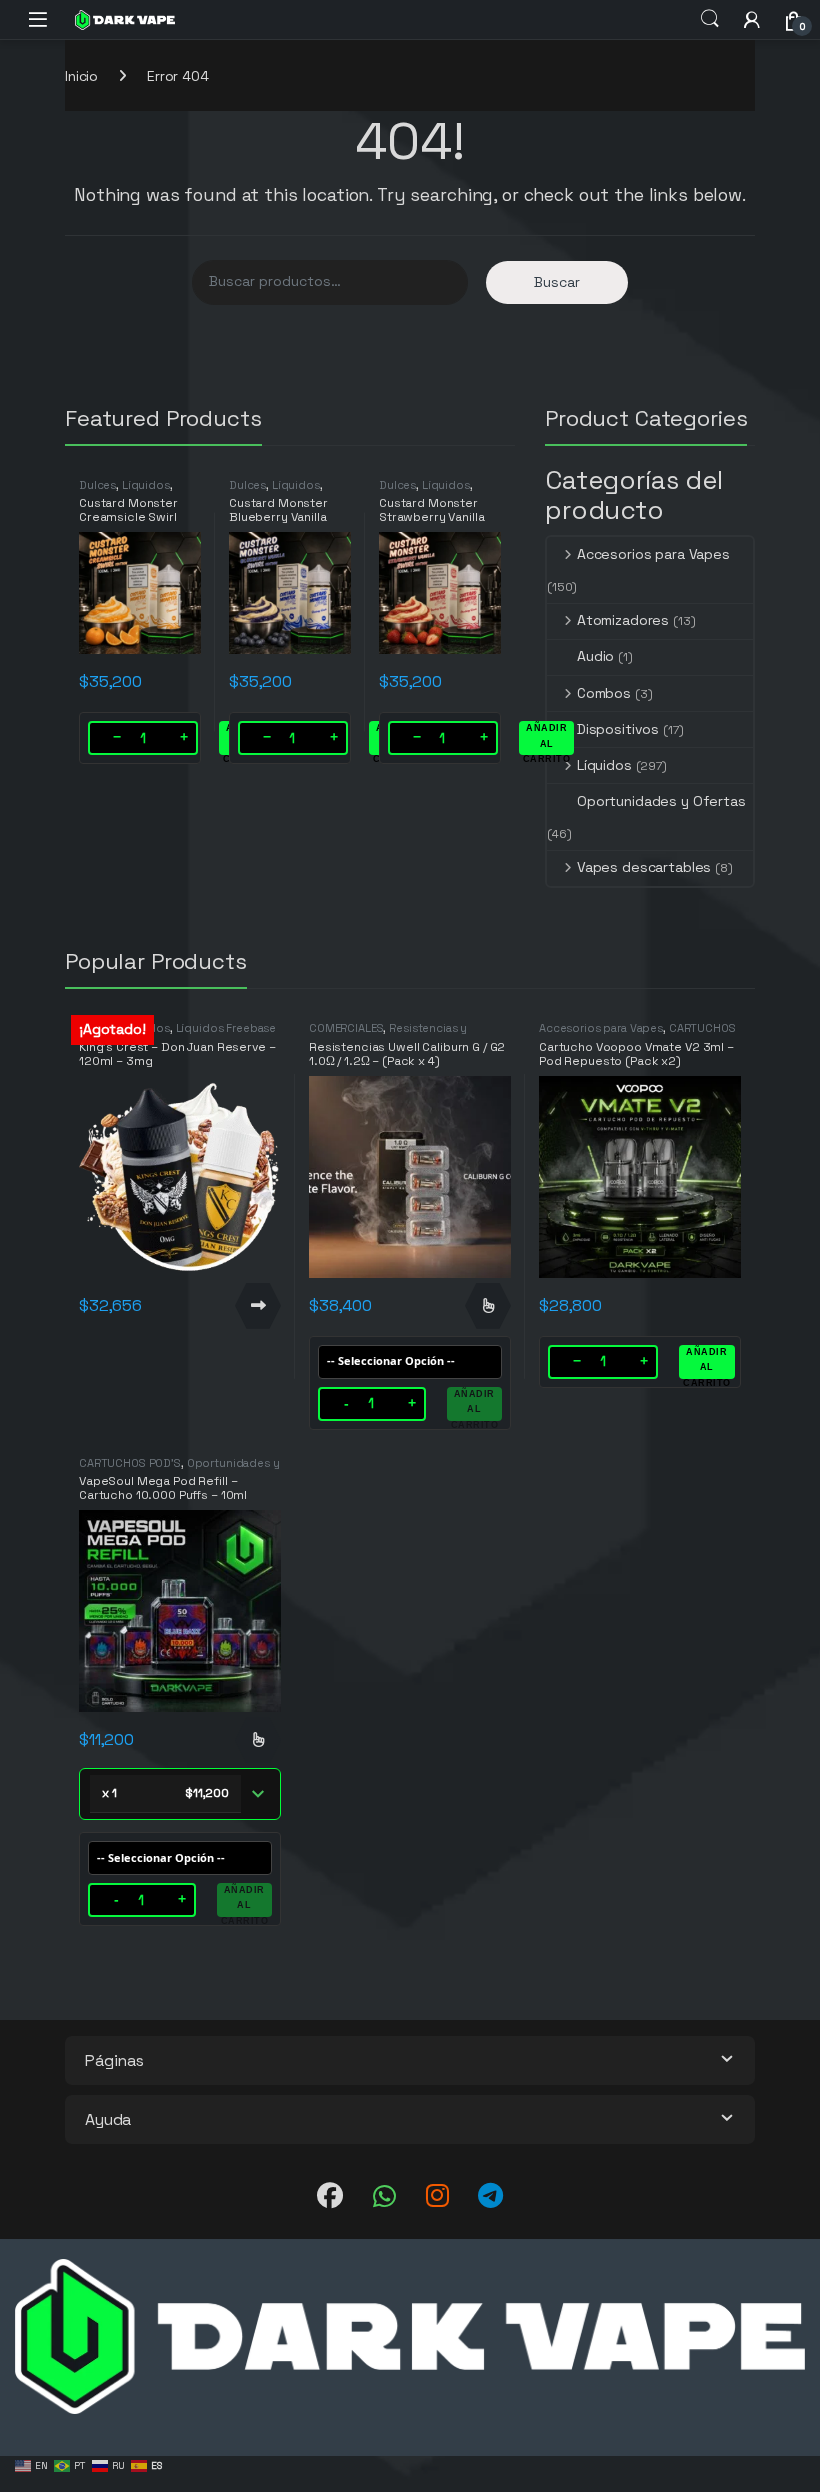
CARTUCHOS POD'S (130, 1463)
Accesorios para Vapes (653, 554)
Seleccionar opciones (488, 1306)
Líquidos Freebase (226, 1028)
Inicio (81, 76)
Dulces (97, 485)
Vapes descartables (644, 867)
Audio (595, 656)
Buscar (557, 282)
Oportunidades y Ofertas (661, 801)
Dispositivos (618, 729)
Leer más (258, 1306)
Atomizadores (623, 620)
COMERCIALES (346, 1028)
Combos (604, 693)
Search (710, 19)
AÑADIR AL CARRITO (547, 739)
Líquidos (146, 485)
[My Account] (752, 19)
